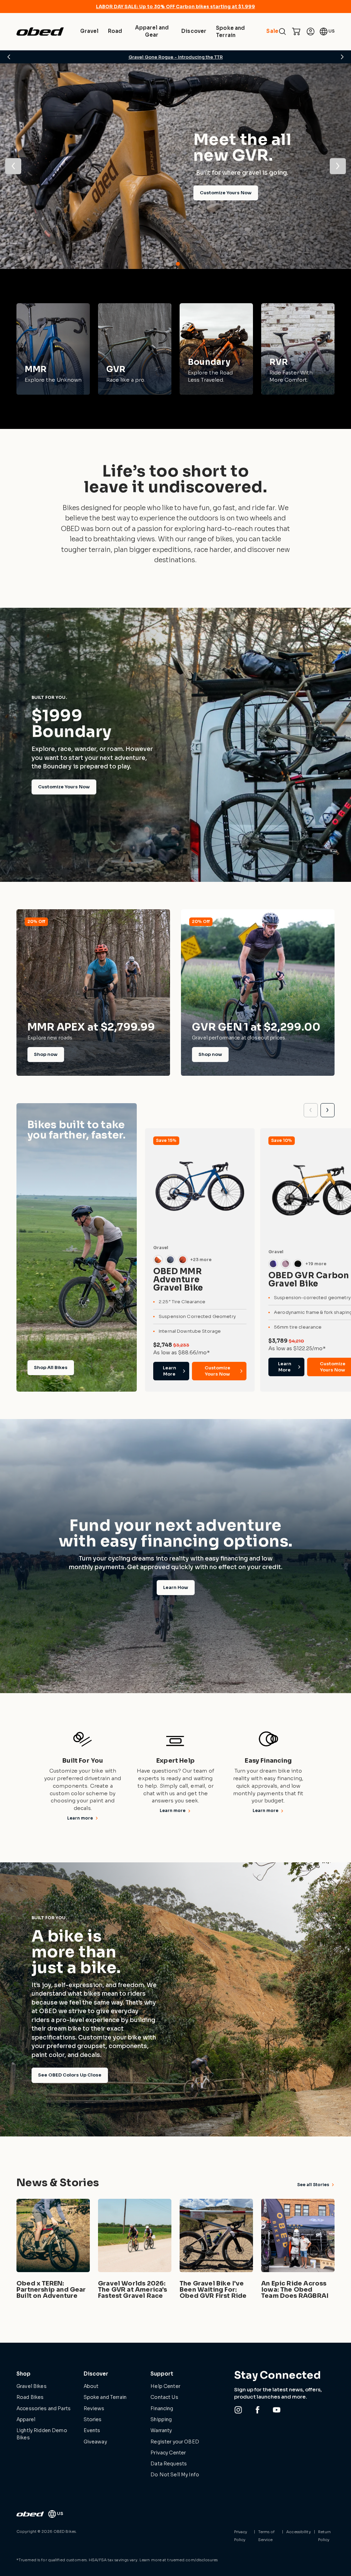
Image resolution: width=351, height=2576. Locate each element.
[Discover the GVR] (135, 349)
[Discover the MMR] (53, 349)
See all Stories (313, 2185)
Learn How (176, 1587)
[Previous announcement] (9, 57)
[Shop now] (93, 992)
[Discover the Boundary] (216, 349)
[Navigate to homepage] (40, 32)
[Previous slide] (311, 1110)
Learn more (80, 1818)
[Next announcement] (342, 57)
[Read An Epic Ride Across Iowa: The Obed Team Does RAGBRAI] (298, 2250)
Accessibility (298, 2532)
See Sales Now (56, 204)
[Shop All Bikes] (77, 1248)
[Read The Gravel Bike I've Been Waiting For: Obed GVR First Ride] (216, 2250)
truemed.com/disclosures (192, 2560)
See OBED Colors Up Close (70, 2075)
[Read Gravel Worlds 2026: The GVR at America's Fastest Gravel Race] (135, 2250)
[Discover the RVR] (298, 349)
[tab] (173, 264)
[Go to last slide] (13, 166)
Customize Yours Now (64, 787)
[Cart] (296, 32)
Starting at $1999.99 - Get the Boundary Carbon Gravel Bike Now (175, 57)
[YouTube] (277, 2410)
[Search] (282, 32)
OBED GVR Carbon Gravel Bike (309, 1280)
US (331, 31)
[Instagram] (238, 2410)
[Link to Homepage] (30, 2514)
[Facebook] (257, 2410)
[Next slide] (338, 166)
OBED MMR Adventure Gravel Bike (178, 1280)
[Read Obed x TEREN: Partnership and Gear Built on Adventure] (53, 2250)
